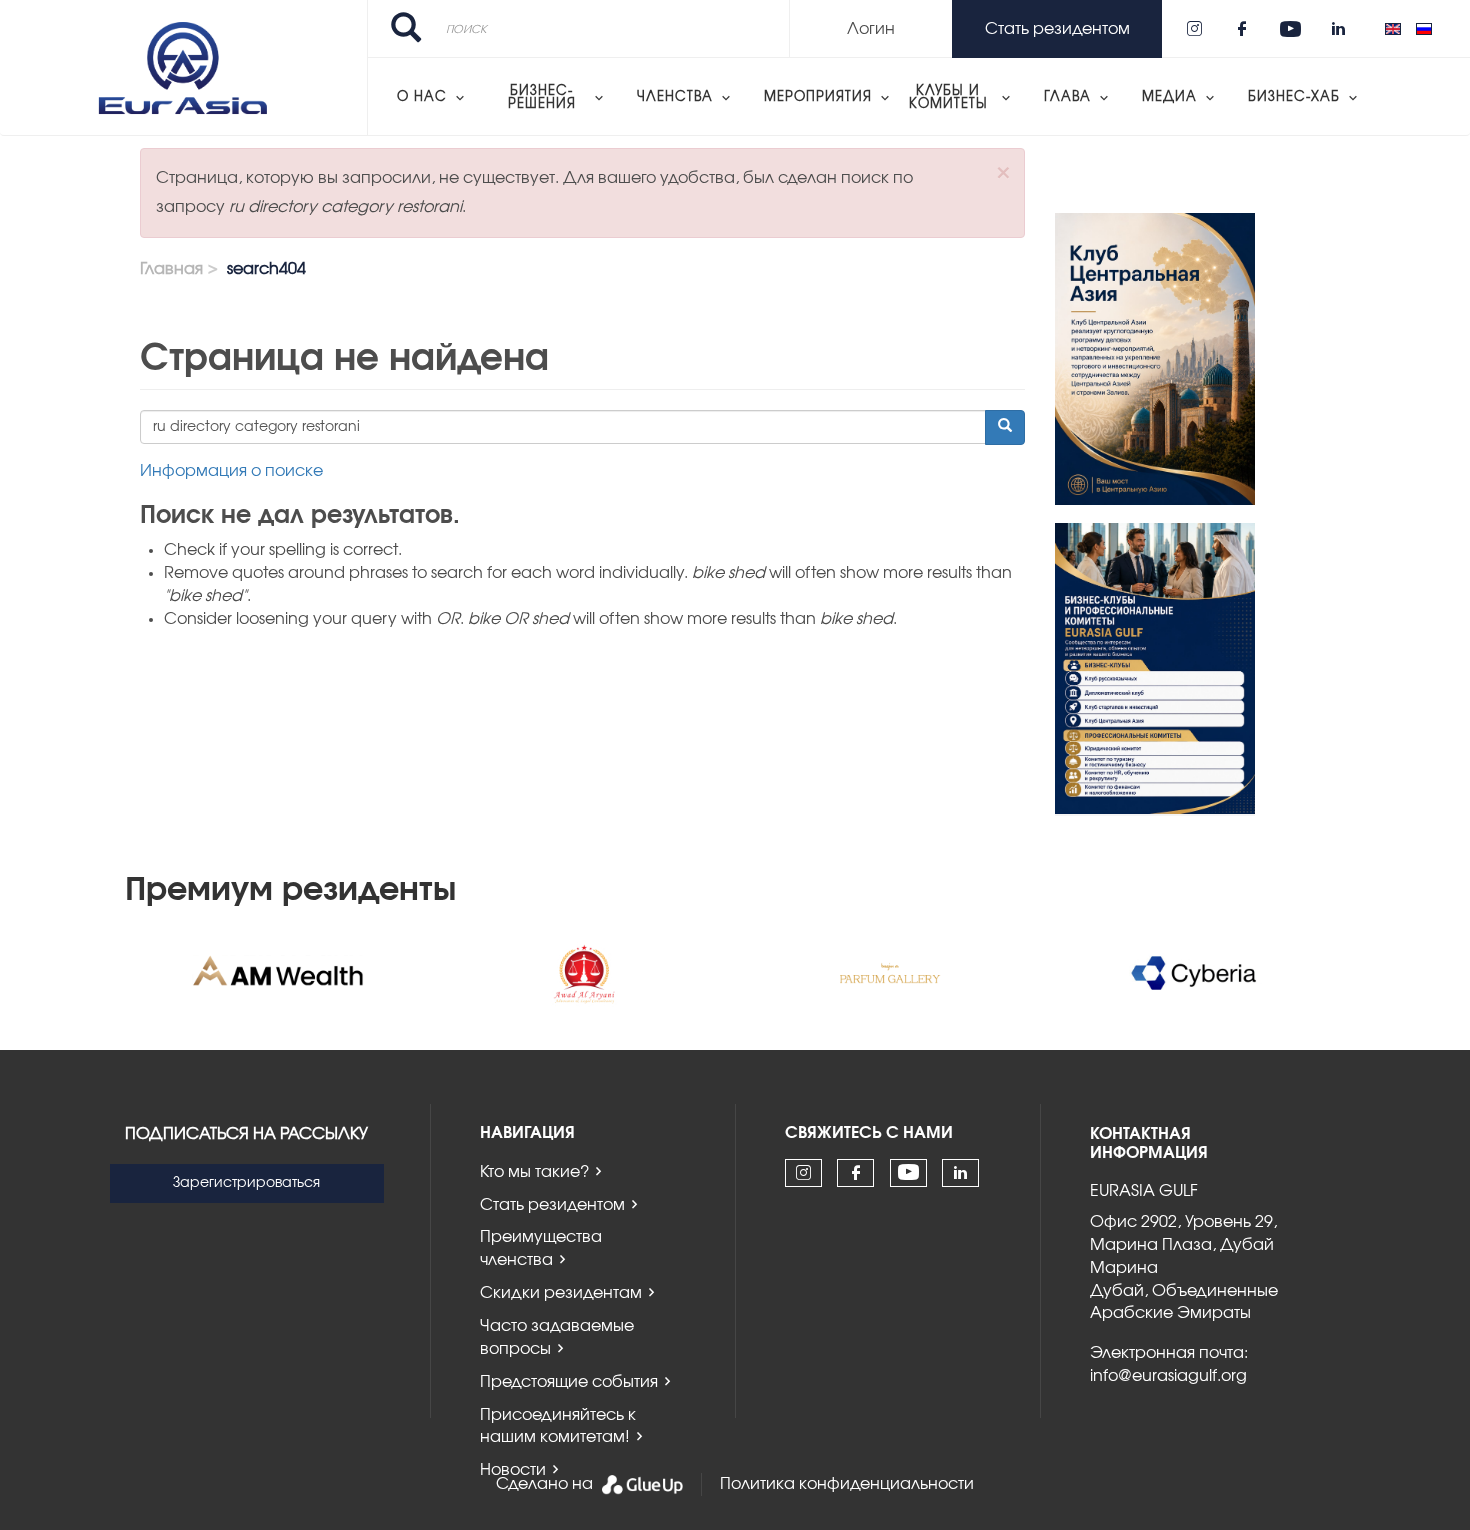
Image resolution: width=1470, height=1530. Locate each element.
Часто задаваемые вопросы (557, 1337)
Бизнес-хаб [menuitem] (1294, 97)
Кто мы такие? (534, 1172)
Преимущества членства (541, 1248)
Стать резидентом (552, 1205)
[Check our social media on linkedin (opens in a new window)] (1338, 29)
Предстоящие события (569, 1382)
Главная (171, 269)
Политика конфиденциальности (847, 1484)
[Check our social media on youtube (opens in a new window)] (1290, 29)
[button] (1003, 172)
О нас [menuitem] (422, 97)
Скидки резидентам (561, 1293)
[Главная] (183, 68)
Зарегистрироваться (246, 1183)
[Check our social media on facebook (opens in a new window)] (1242, 29)
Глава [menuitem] (1067, 97)
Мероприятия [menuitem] (818, 97)
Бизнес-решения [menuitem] (542, 98)
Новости (513, 1470)
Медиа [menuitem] (1169, 97)
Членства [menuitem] (675, 97)
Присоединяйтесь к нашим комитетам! (558, 1426)
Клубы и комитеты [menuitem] (948, 98)
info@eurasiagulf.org (1168, 1376)
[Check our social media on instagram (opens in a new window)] (1194, 29)
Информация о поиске (231, 471)
